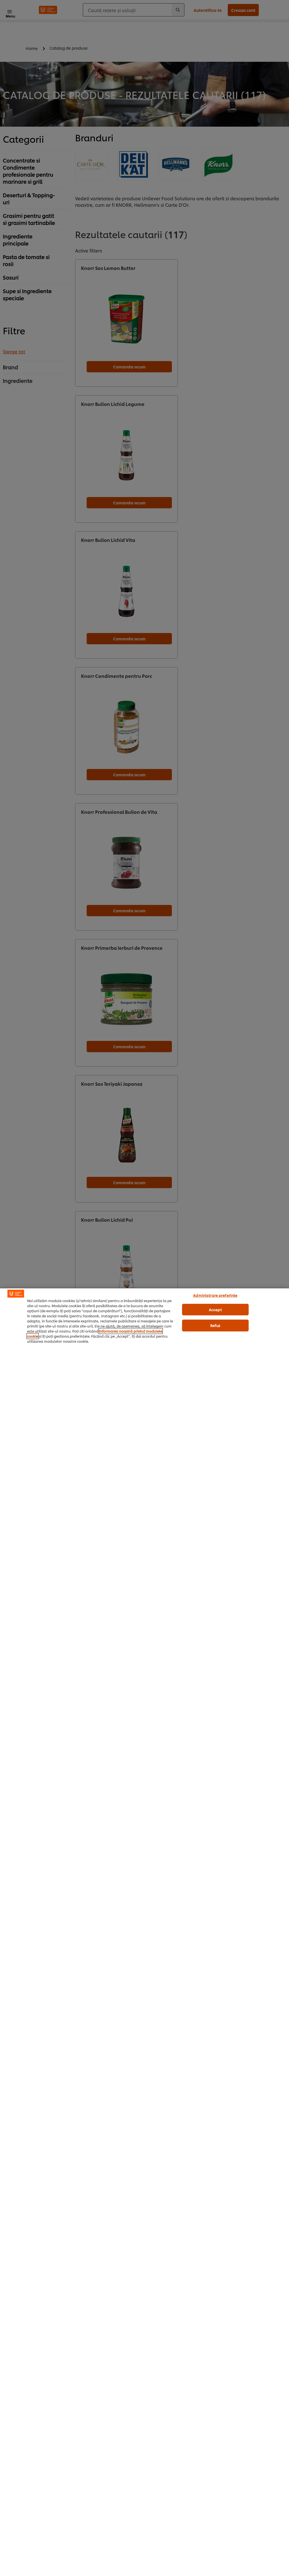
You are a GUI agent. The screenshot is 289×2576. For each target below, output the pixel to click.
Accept (215, 1309)
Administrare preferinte (215, 1295)
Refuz (215, 1325)
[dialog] (144, 1932)
